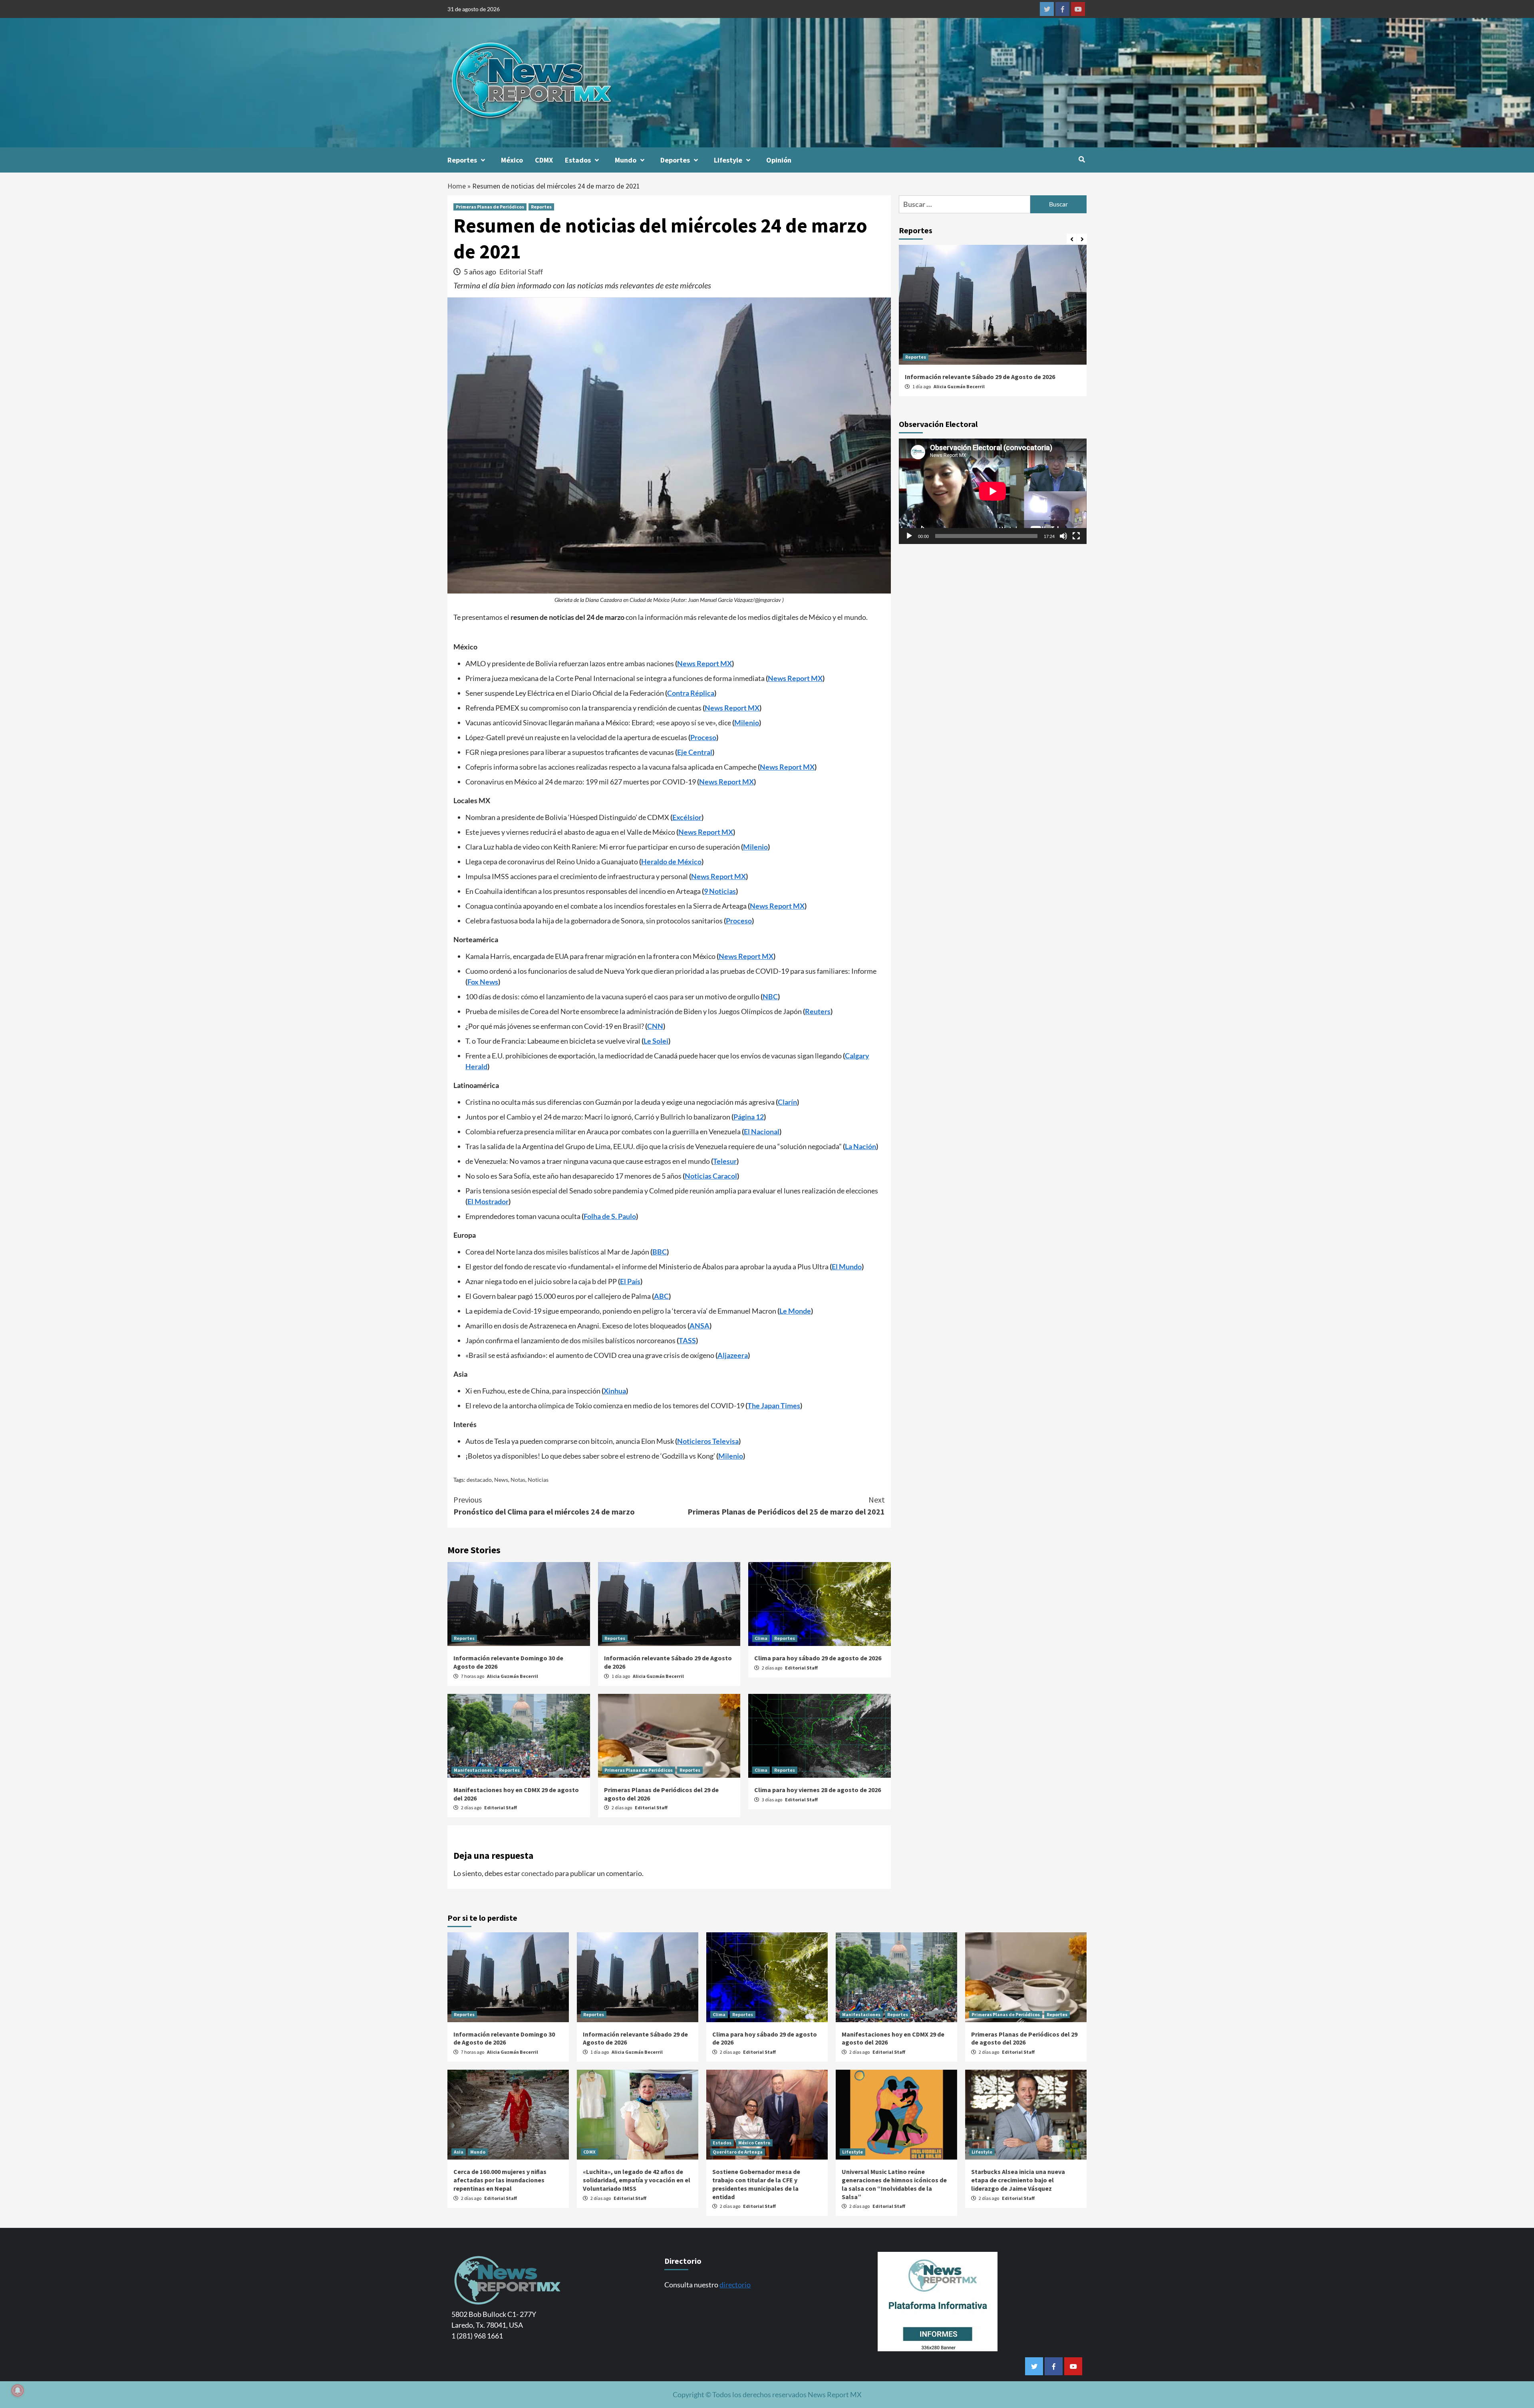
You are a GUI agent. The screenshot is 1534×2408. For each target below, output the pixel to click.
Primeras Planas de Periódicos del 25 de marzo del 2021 (786, 1506)
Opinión (779, 160)
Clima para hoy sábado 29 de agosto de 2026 (818, 1658)
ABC (661, 1296)
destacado (479, 1480)
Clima (761, 1638)
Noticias (538, 1480)
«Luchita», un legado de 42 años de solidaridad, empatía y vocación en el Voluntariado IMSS (637, 2180)
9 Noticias (720, 891)
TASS (687, 1340)
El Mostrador (488, 1201)
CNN (655, 1026)
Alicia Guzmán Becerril (513, 1676)
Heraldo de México (671, 862)
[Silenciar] (1063, 536)
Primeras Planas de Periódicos (490, 207)
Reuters (818, 1011)
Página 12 (749, 1117)
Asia (459, 2152)
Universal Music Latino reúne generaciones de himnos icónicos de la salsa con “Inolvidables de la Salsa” (894, 2184)
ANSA (699, 1326)
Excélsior (687, 817)
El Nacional (762, 1132)
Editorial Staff (521, 272)
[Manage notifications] (18, 2390)
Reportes (462, 160)
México (512, 160)
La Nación (860, 1146)
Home (457, 186)
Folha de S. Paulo (610, 1216)
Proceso (703, 737)
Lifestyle (728, 160)
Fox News (483, 982)
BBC (660, 1252)
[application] (993, 491)
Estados (578, 160)
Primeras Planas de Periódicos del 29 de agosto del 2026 (1024, 2038)
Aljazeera (733, 1355)
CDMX (544, 160)
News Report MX (704, 663)
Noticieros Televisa (708, 1441)
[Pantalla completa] (1076, 536)
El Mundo (847, 1267)
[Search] (1082, 159)
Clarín (787, 1102)
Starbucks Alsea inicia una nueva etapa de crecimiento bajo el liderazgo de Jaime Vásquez (1018, 2180)
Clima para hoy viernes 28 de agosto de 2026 (818, 1790)
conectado (537, 1873)
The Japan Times (774, 1405)
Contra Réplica (691, 693)
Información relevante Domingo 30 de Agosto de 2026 (504, 2038)
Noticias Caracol (711, 1176)
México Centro (754, 2143)
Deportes (675, 160)
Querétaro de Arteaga (738, 2152)
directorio (735, 2285)
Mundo (626, 160)
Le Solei (656, 1041)
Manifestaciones (473, 1770)
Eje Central (695, 752)
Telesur (725, 1161)
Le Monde (795, 1311)
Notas (518, 1480)
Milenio (747, 723)
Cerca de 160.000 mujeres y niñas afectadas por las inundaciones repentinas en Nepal (500, 2180)
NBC (770, 997)
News (501, 1480)
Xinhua (615, 1391)
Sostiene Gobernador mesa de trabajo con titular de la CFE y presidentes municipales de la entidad (756, 2184)
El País (630, 1281)
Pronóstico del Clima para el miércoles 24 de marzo (544, 1506)
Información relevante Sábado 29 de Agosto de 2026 (980, 377)
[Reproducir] (909, 536)
